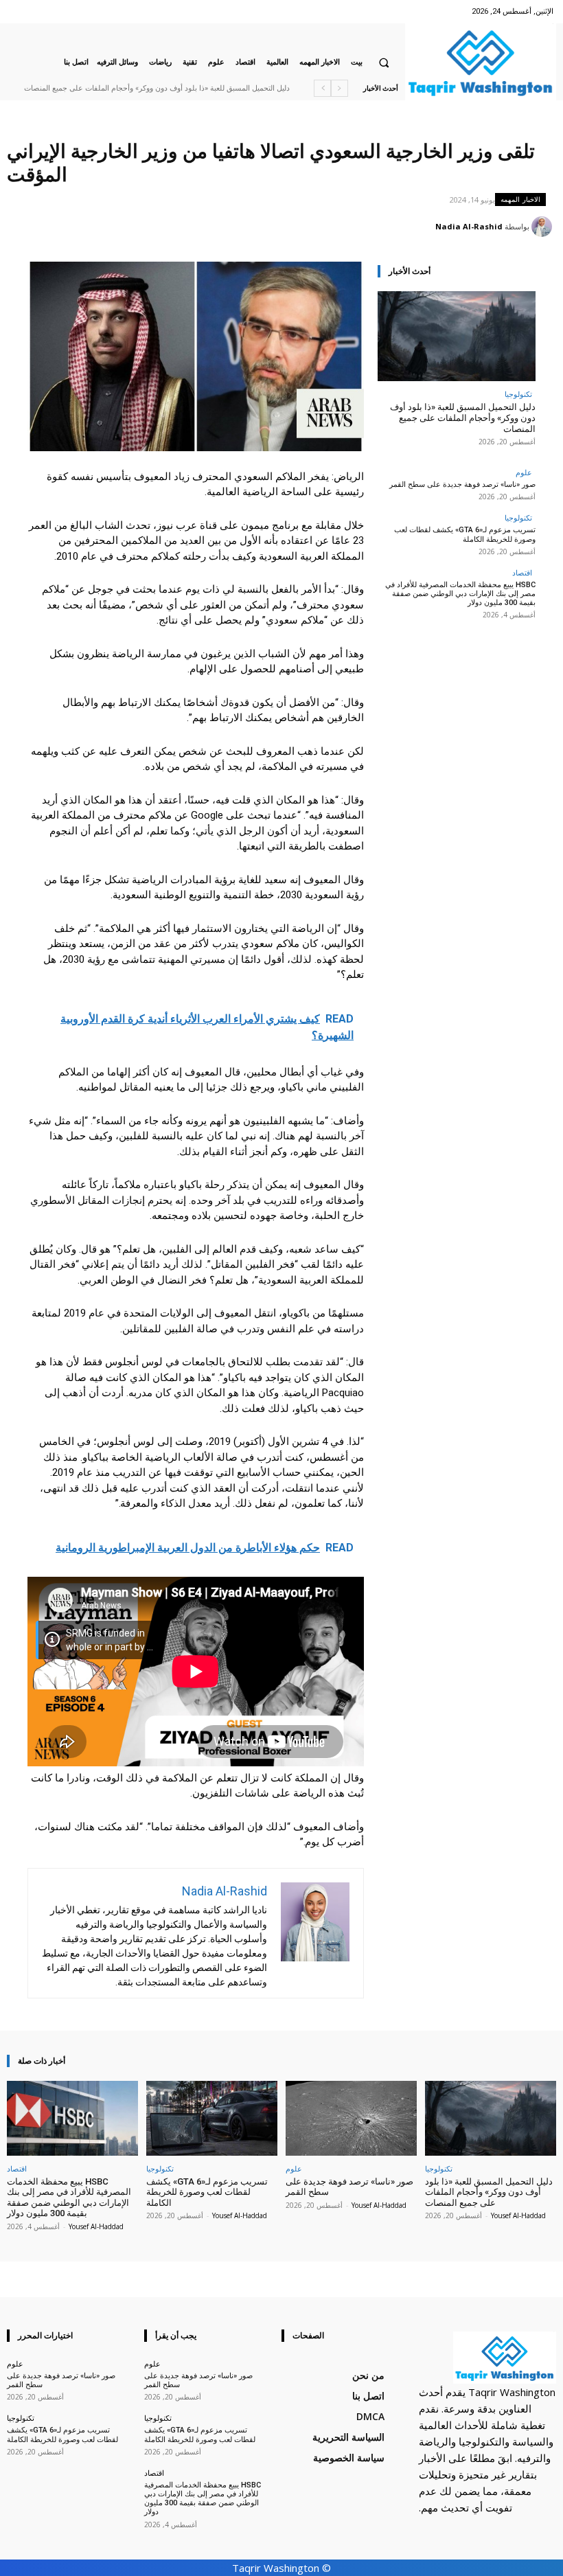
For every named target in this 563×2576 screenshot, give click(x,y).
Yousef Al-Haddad (518, 2215)
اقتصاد (522, 572)
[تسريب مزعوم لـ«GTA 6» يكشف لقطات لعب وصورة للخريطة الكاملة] (212, 2118)
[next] (322, 88)
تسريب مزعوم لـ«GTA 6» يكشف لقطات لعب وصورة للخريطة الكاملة (465, 534)
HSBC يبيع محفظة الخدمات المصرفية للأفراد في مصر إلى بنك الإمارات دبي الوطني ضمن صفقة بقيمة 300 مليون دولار (460, 594)
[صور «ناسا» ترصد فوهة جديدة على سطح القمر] (351, 2118)
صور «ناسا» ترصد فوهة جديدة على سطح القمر (462, 485)
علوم (524, 472)
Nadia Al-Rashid (469, 226)
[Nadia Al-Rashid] (544, 227)
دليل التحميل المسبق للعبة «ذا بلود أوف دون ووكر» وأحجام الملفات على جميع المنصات (157, 88)
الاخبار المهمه (520, 199)
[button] (384, 62)
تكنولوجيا (518, 394)
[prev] (340, 88)
